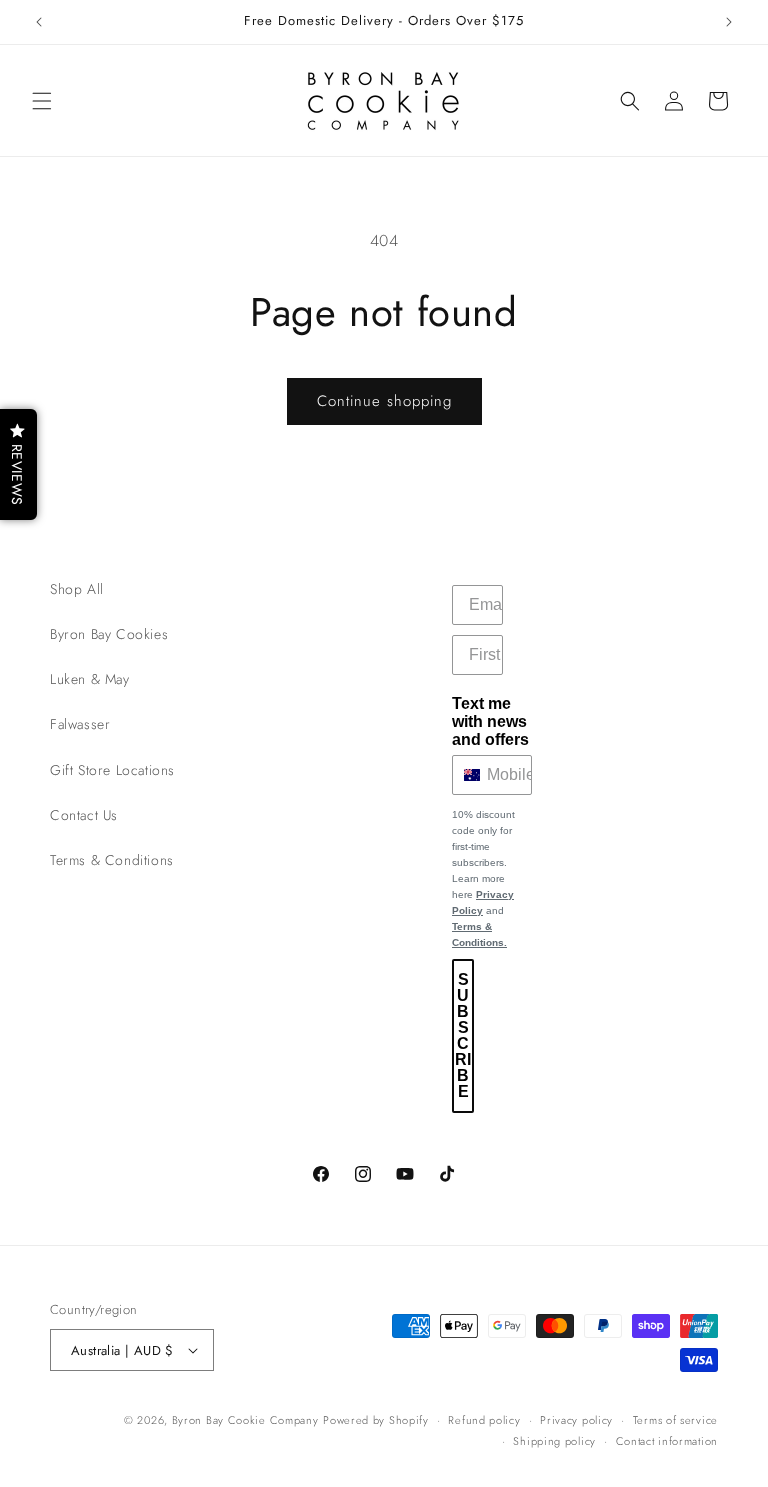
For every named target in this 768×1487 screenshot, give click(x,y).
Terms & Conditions (112, 860)
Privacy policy (576, 1420)
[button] (42, 101)
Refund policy (484, 1420)
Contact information (667, 1441)
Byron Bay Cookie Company (245, 1420)
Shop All (77, 589)
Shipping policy (554, 1441)
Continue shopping (384, 401)
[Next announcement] (729, 22)
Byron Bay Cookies (109, 634)
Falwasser (80, 724)
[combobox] (465, 775)
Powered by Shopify (376, 1420)
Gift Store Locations (112, 770)
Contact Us (84, 815)
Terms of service (675, 1420)
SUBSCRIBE (463, 1035)
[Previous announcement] (39, 22)
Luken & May (90, 679)
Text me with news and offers (490, 721)
